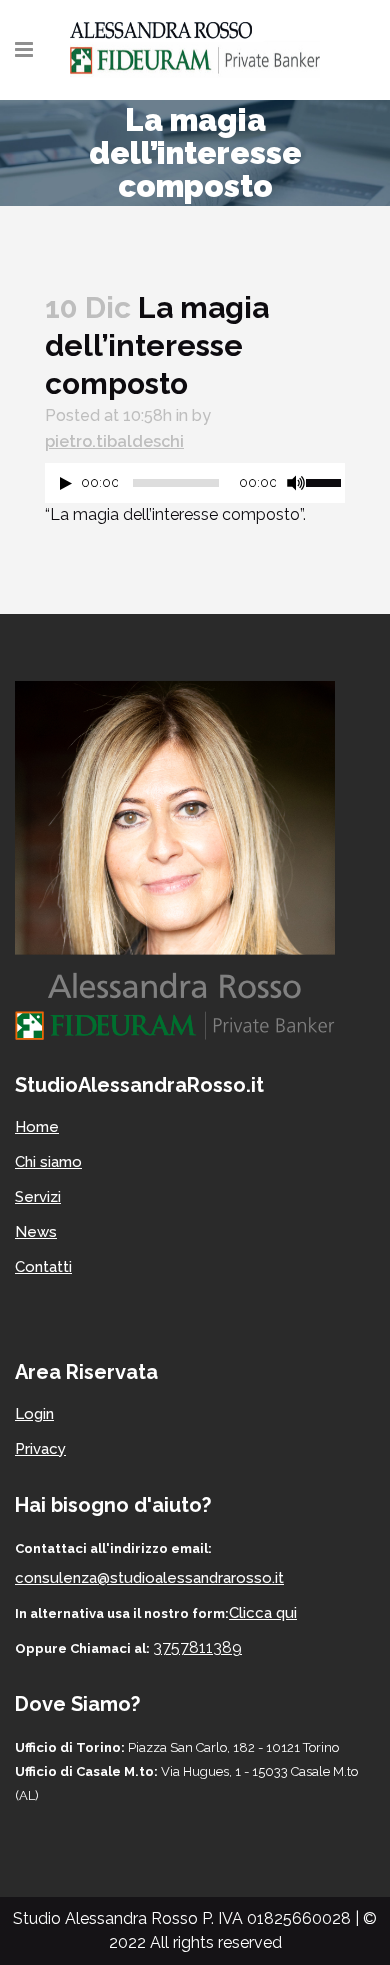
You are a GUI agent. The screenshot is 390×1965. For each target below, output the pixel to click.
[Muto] (296, 483)
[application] (195, 488)
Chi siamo (48, 1162)
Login (34, 1414)
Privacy (40, 1449)
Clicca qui (263, 1613)
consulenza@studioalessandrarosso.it (149, 1578)
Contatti (43, 1267)
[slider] (325, 481)
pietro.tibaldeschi (114, 441)
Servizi (38, 1197)
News (36, 1232)
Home (37, 1127)
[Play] (66, 483)
